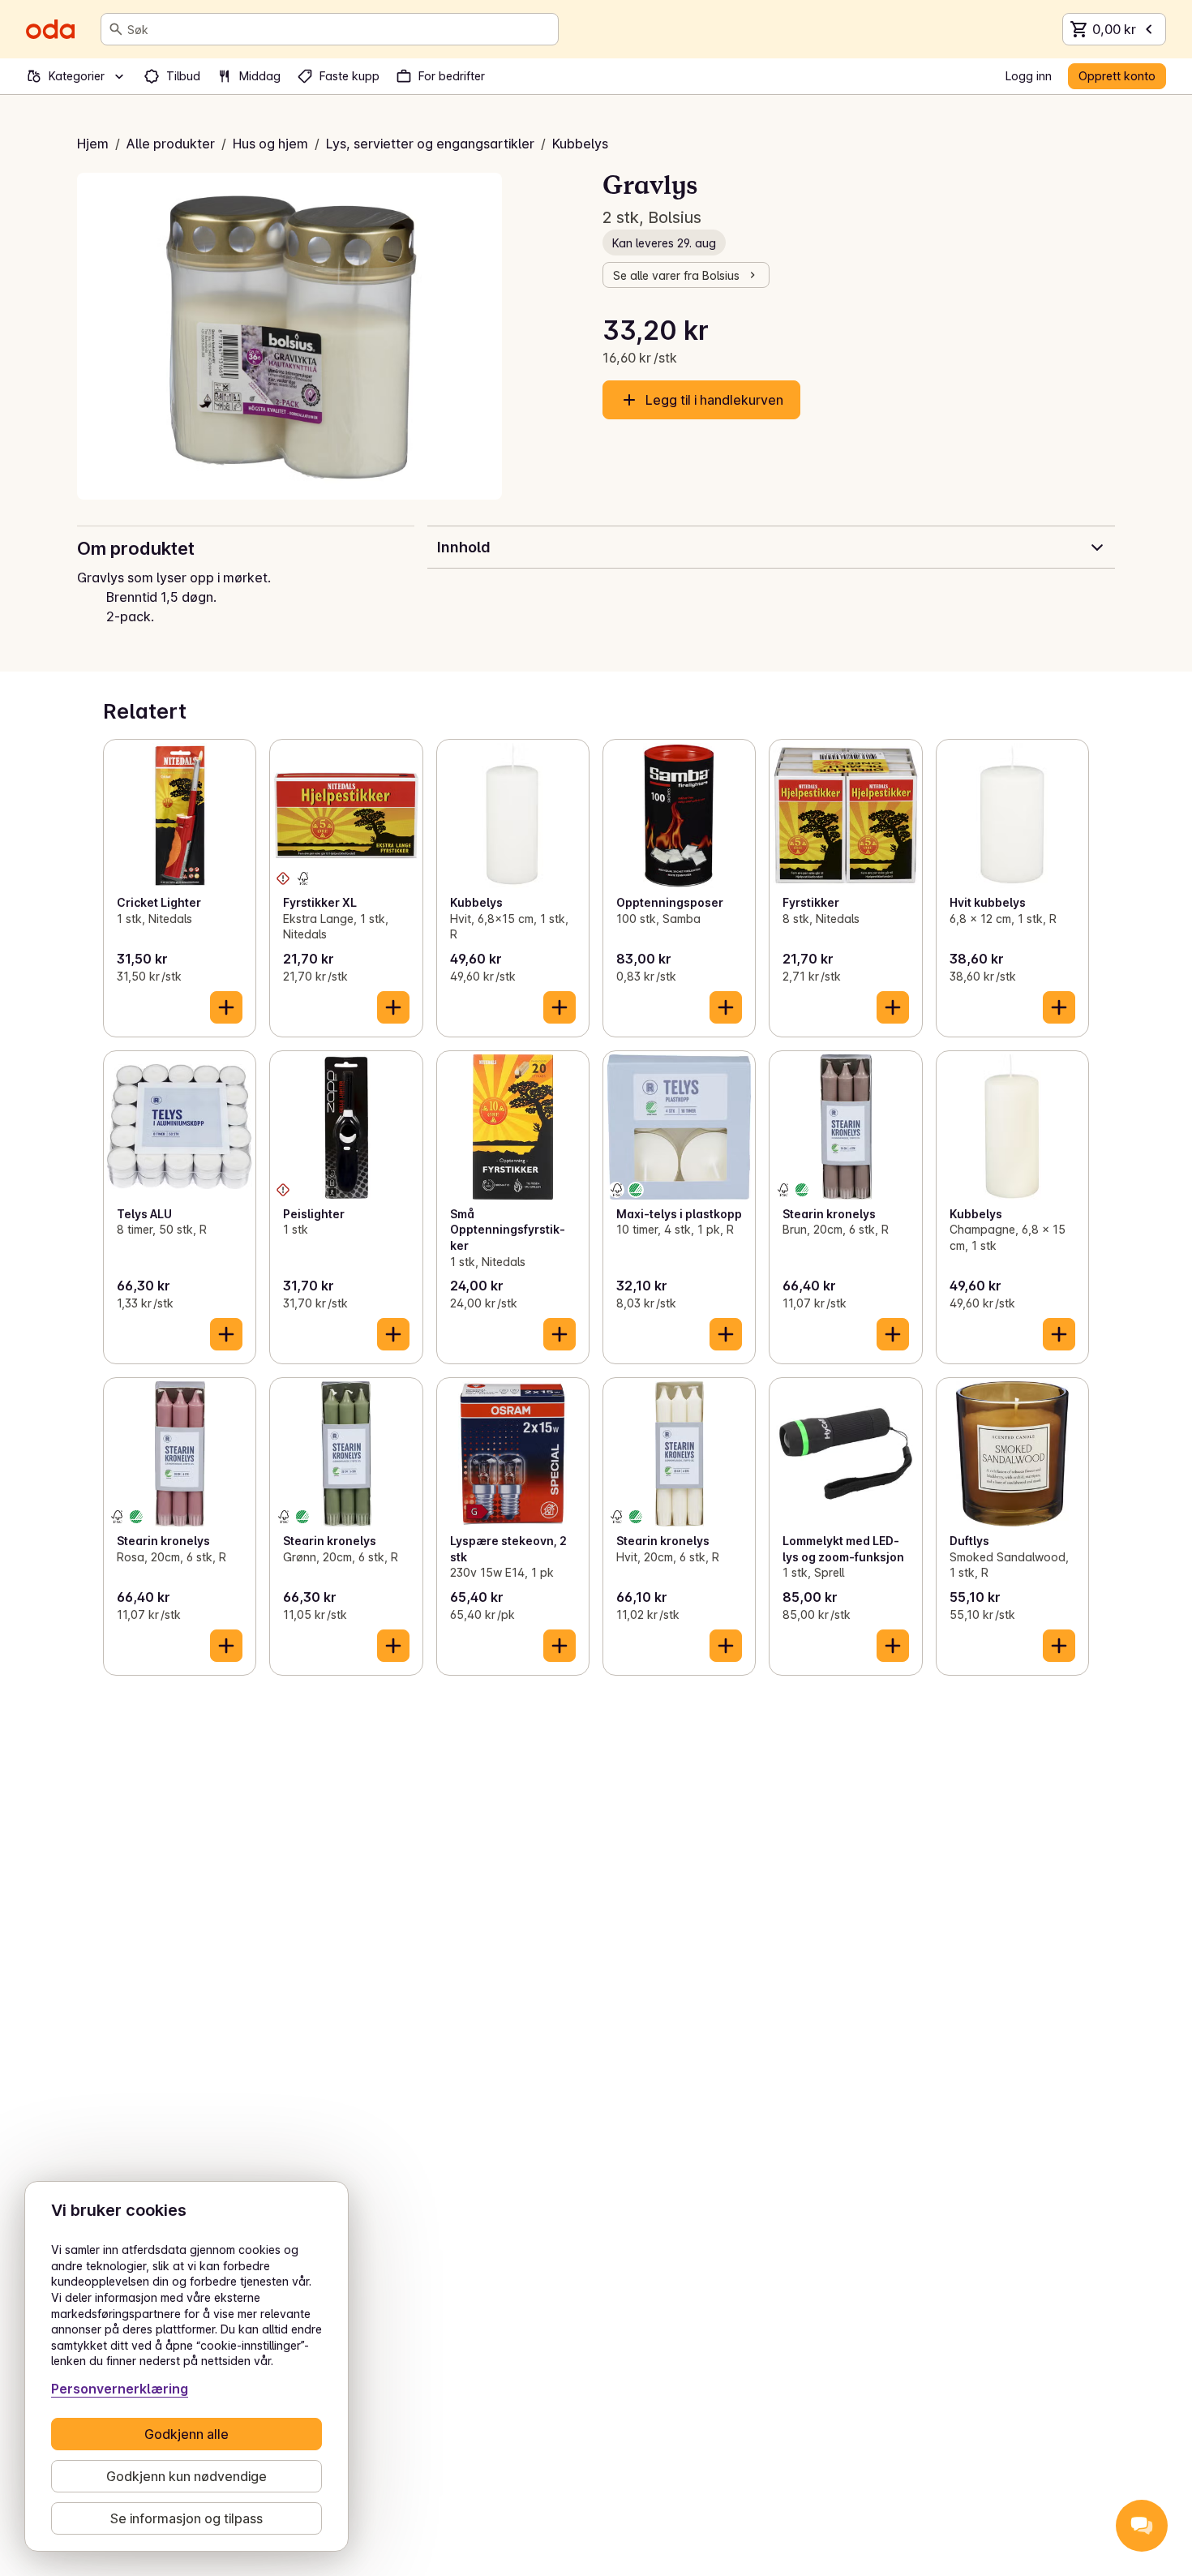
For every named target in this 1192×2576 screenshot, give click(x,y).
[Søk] (116, 29)
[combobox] (339, 29)
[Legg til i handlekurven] (226, 1007)
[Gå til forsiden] (50, 29)
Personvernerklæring (120, 2389)
